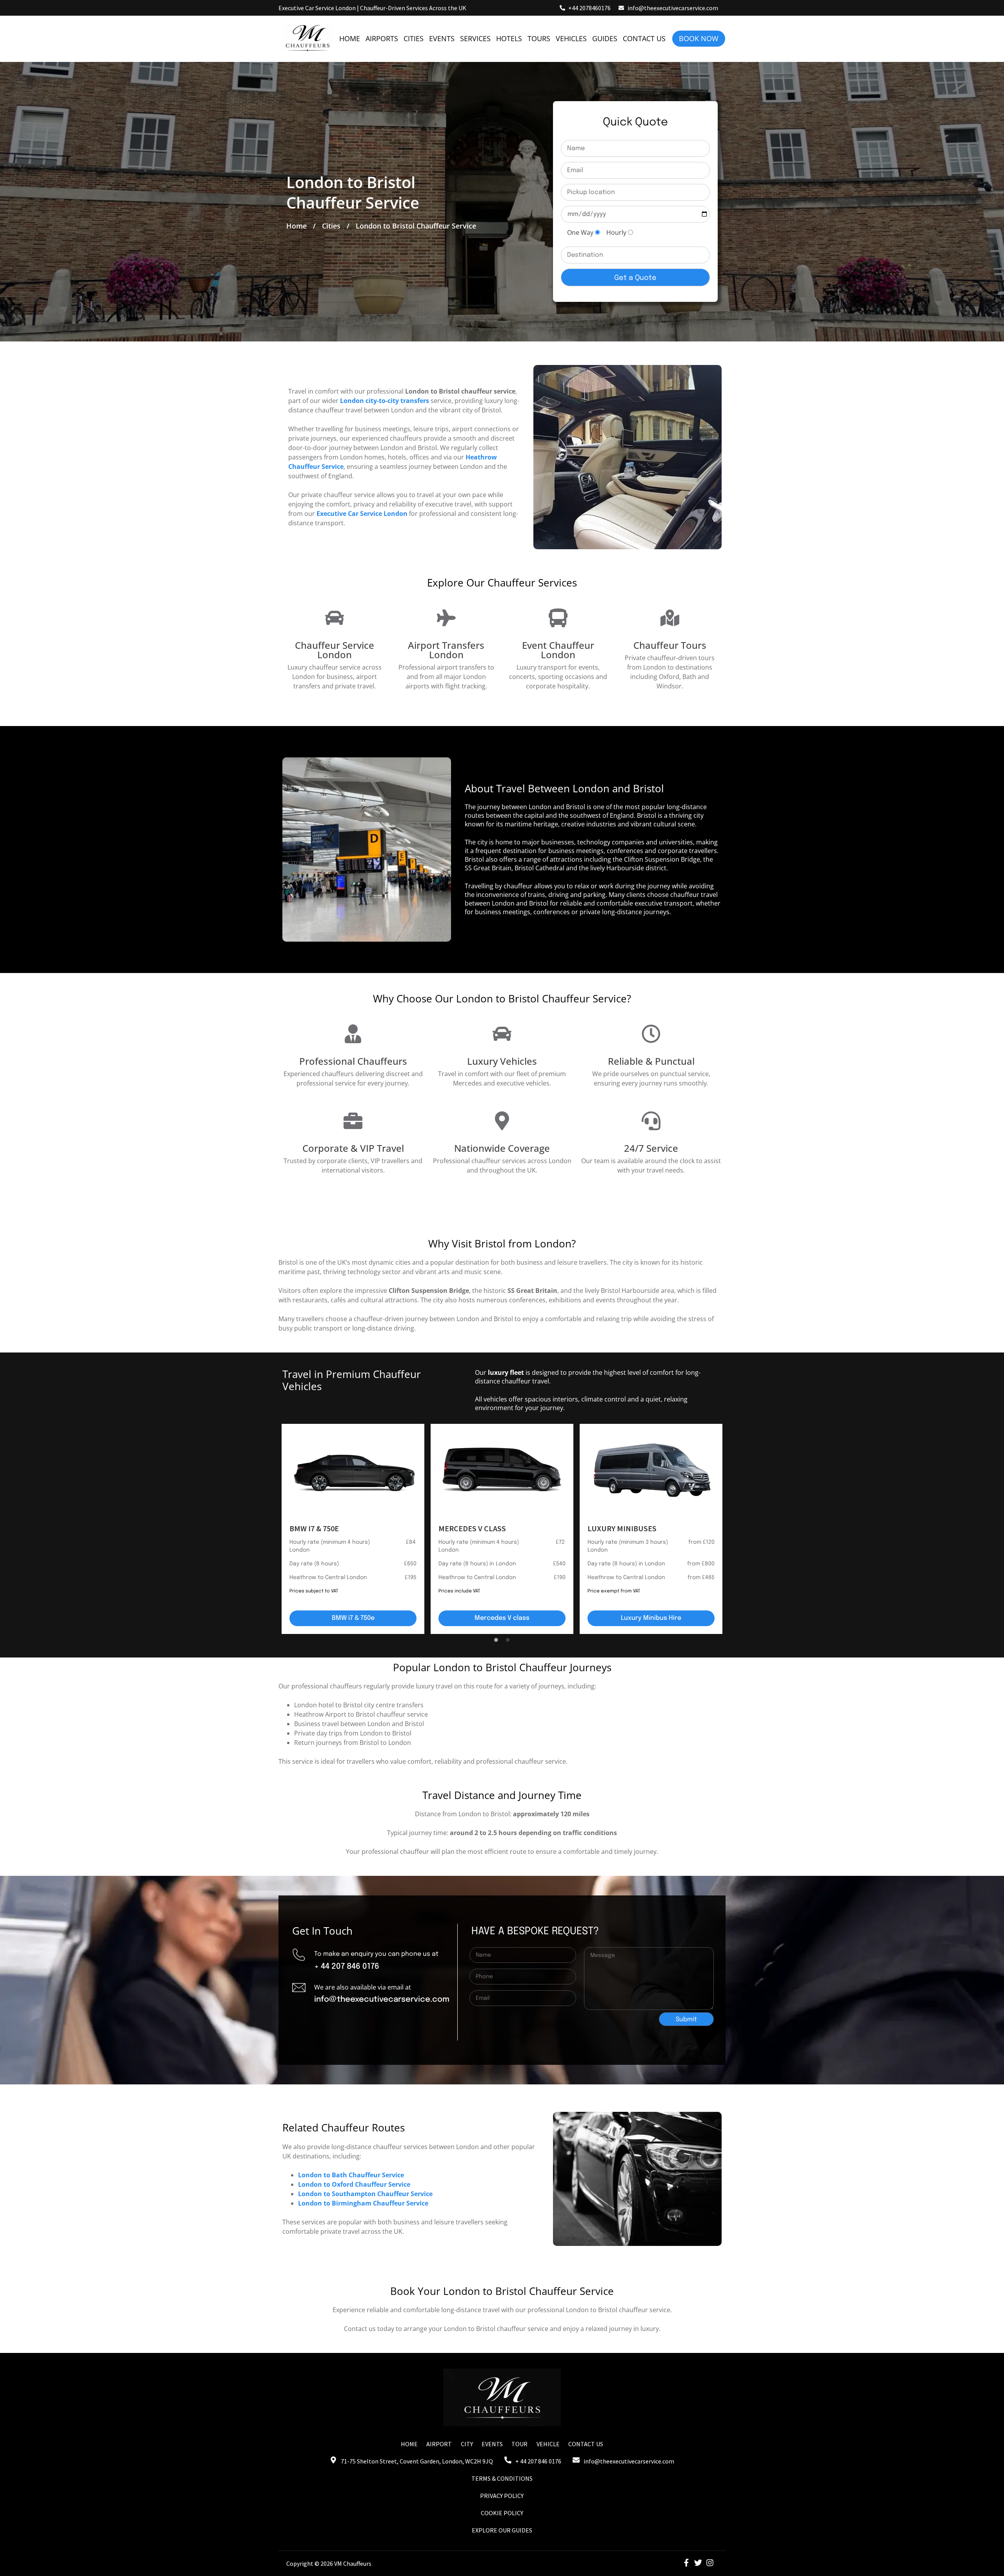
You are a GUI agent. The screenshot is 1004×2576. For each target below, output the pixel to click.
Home (350, 38)
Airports (382, 38)
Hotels (509, 38)
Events (442, 38)
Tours (539, 38)
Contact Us (644, 38)
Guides (605, 38)
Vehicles (571, 38)
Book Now (699, 38)
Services (475, 38)
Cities (414, 38)
